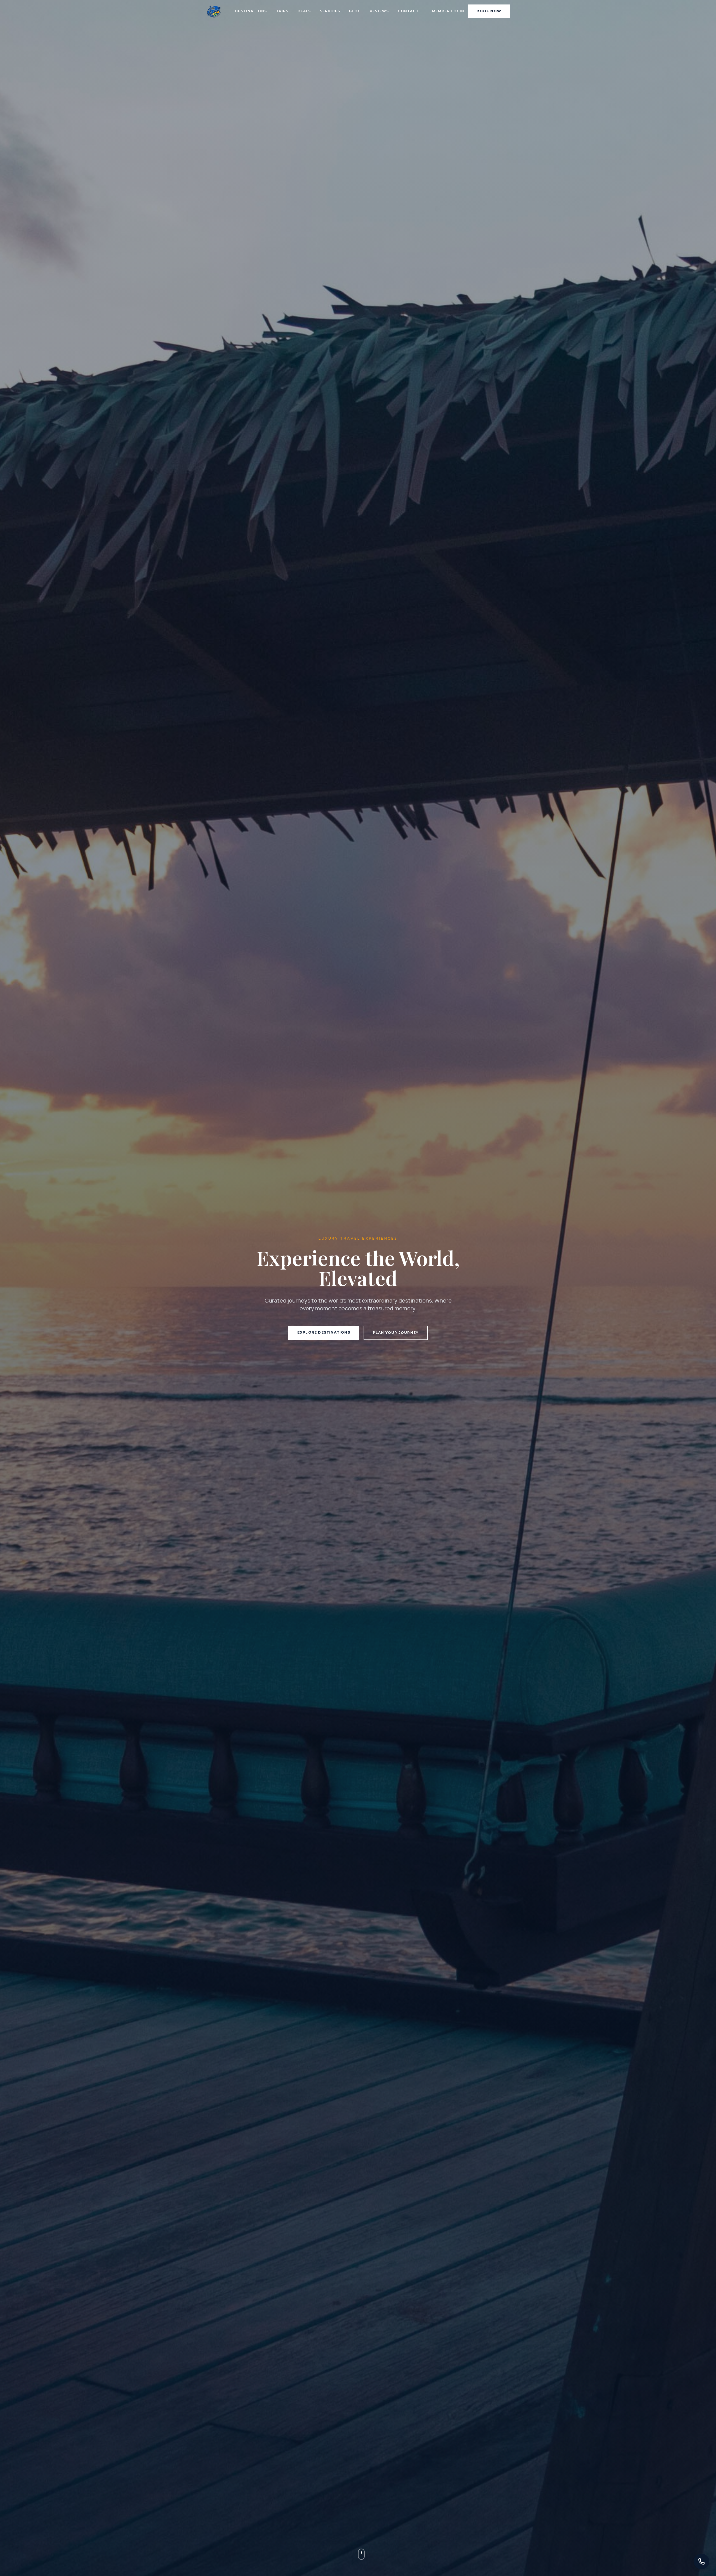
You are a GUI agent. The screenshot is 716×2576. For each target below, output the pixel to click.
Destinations (251, 11)
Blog (355, 11)
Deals (304, 11)
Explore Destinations (324, 1332)
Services (330, 11)
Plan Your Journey (396, 1333)
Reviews (379, 11)
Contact (408, 11)
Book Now (489, 11)
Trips (282, 11)
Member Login (448, 11)
